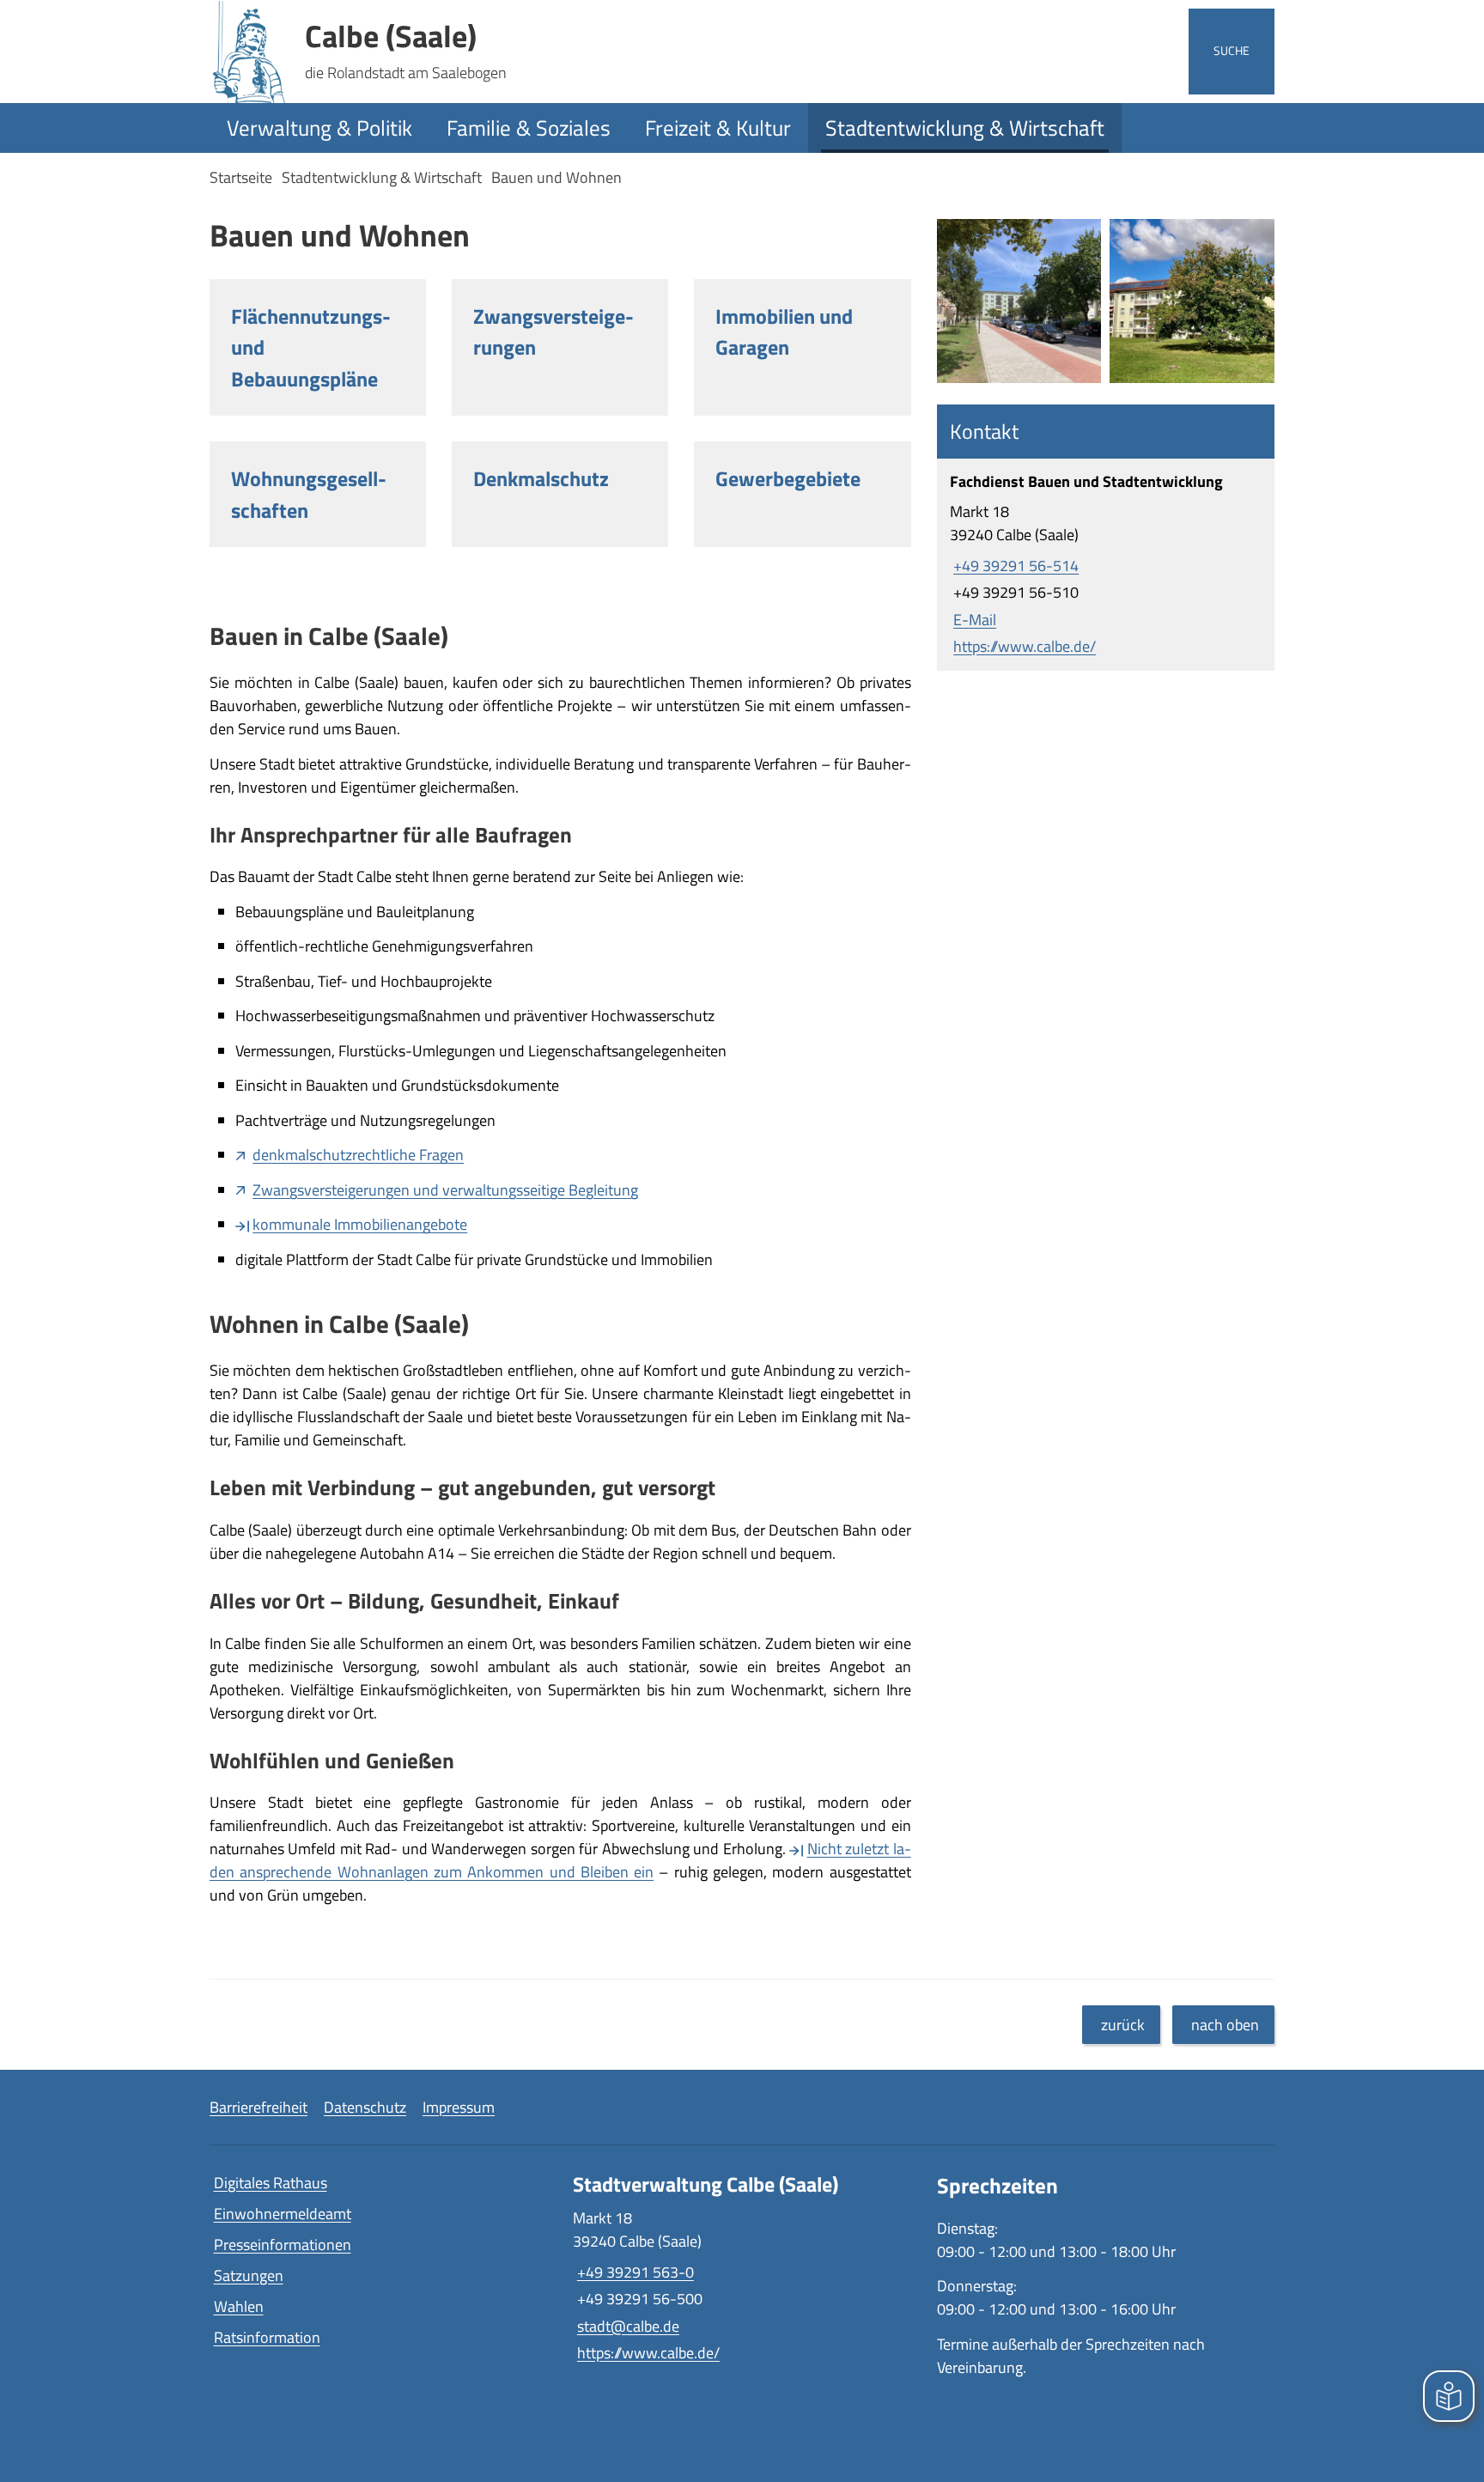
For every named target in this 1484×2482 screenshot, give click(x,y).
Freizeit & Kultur (718, 128)
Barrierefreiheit (258, 2107)
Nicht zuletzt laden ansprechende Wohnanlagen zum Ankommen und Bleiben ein (560, 1860)
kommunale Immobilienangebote (360, 1224)
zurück (1123, 2025)
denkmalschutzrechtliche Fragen (358, 1155)
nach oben (1225, 2025)
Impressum (459, 2107)
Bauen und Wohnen (556, 177)
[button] (1019, 301)
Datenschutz (365, 2107)
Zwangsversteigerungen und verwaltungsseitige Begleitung (445, 1190)
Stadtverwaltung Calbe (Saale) (706, 2184)
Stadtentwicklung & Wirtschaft (965, 128)
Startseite (241, 177)
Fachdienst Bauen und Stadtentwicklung (1086, 482)
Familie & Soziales (529, 128)
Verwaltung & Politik (319, 128)
